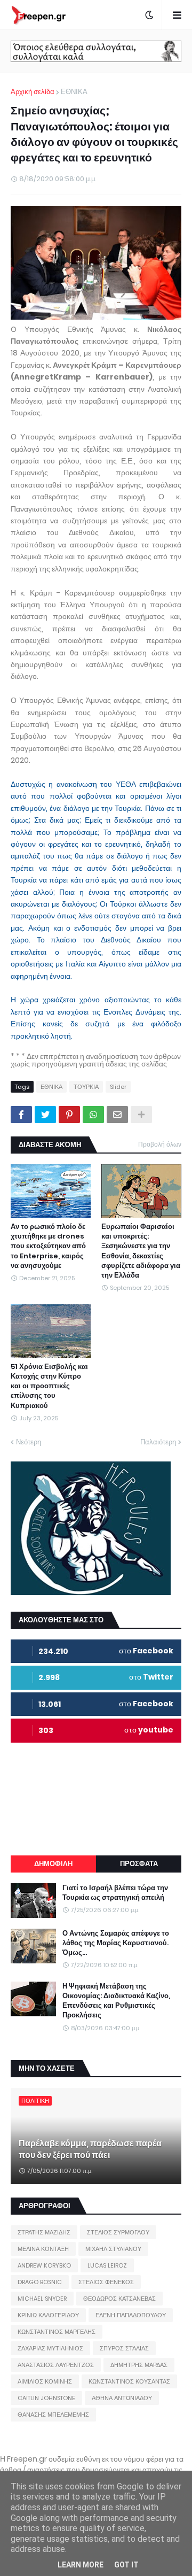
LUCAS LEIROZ (107, 2265)
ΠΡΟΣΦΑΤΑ (139, 1864)
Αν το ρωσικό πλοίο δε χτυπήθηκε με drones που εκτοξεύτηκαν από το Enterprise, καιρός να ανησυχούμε (48, 1246)
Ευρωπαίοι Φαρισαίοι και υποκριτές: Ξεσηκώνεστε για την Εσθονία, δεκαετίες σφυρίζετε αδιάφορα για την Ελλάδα (141, 1251)
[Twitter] (45, 1115)
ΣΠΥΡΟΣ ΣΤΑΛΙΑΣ (124, 2348)
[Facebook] (21, 1115)
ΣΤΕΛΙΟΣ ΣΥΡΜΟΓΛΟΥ (118, 2232)
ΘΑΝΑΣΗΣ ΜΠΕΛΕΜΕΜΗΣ (53, 2415)
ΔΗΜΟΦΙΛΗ (53, 1864)
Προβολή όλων (160, 1144)
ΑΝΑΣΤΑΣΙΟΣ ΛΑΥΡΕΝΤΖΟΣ (56, 2365)
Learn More (81, 2565)
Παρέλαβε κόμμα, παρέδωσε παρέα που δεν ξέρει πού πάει (90, 2149)
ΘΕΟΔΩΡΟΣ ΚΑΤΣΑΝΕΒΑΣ (119, 2299)
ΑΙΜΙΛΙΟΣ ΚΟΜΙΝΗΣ (45, 2381)
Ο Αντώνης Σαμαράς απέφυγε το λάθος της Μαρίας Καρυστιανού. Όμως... (116, 1943)
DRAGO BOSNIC (40, 2282)
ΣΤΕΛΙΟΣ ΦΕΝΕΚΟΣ (106, 2282)
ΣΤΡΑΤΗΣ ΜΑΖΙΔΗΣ (44, 2232)
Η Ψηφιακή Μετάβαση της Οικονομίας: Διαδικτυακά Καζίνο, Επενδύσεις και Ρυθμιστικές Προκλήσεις (116, 2001)
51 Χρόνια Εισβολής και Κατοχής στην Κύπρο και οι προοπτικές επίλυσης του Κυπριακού (49, 1386)
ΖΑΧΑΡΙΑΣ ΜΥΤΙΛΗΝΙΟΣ (50, 2348)
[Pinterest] (69, 1115)
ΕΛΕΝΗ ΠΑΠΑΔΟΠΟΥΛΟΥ (131, 2315)
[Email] (117, 1115)
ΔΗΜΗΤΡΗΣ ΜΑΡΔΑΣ (139, 2365)
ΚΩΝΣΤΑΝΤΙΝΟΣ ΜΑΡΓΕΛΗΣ (57, 2332)
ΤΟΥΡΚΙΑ (86, 1087)
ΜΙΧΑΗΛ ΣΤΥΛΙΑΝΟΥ (113, 2249)
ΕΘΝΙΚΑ (74, 92)
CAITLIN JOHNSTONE (46, 2398)
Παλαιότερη (158, 1442)
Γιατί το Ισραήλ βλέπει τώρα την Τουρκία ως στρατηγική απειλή (115, 1893)
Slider (118, 1087)
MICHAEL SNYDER (42, 2299)
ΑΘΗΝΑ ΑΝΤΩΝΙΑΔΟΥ (122, 2398)
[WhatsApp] (93, 1115)
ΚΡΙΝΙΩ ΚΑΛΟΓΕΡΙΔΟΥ (48, 2315)
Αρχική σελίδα (33, 92)
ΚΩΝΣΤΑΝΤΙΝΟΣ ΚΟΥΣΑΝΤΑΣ (129, 2381)
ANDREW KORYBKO (44, 2265)
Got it (126, 2565)
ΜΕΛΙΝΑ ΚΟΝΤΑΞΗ (43, 2249)
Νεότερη (29, 1442)
